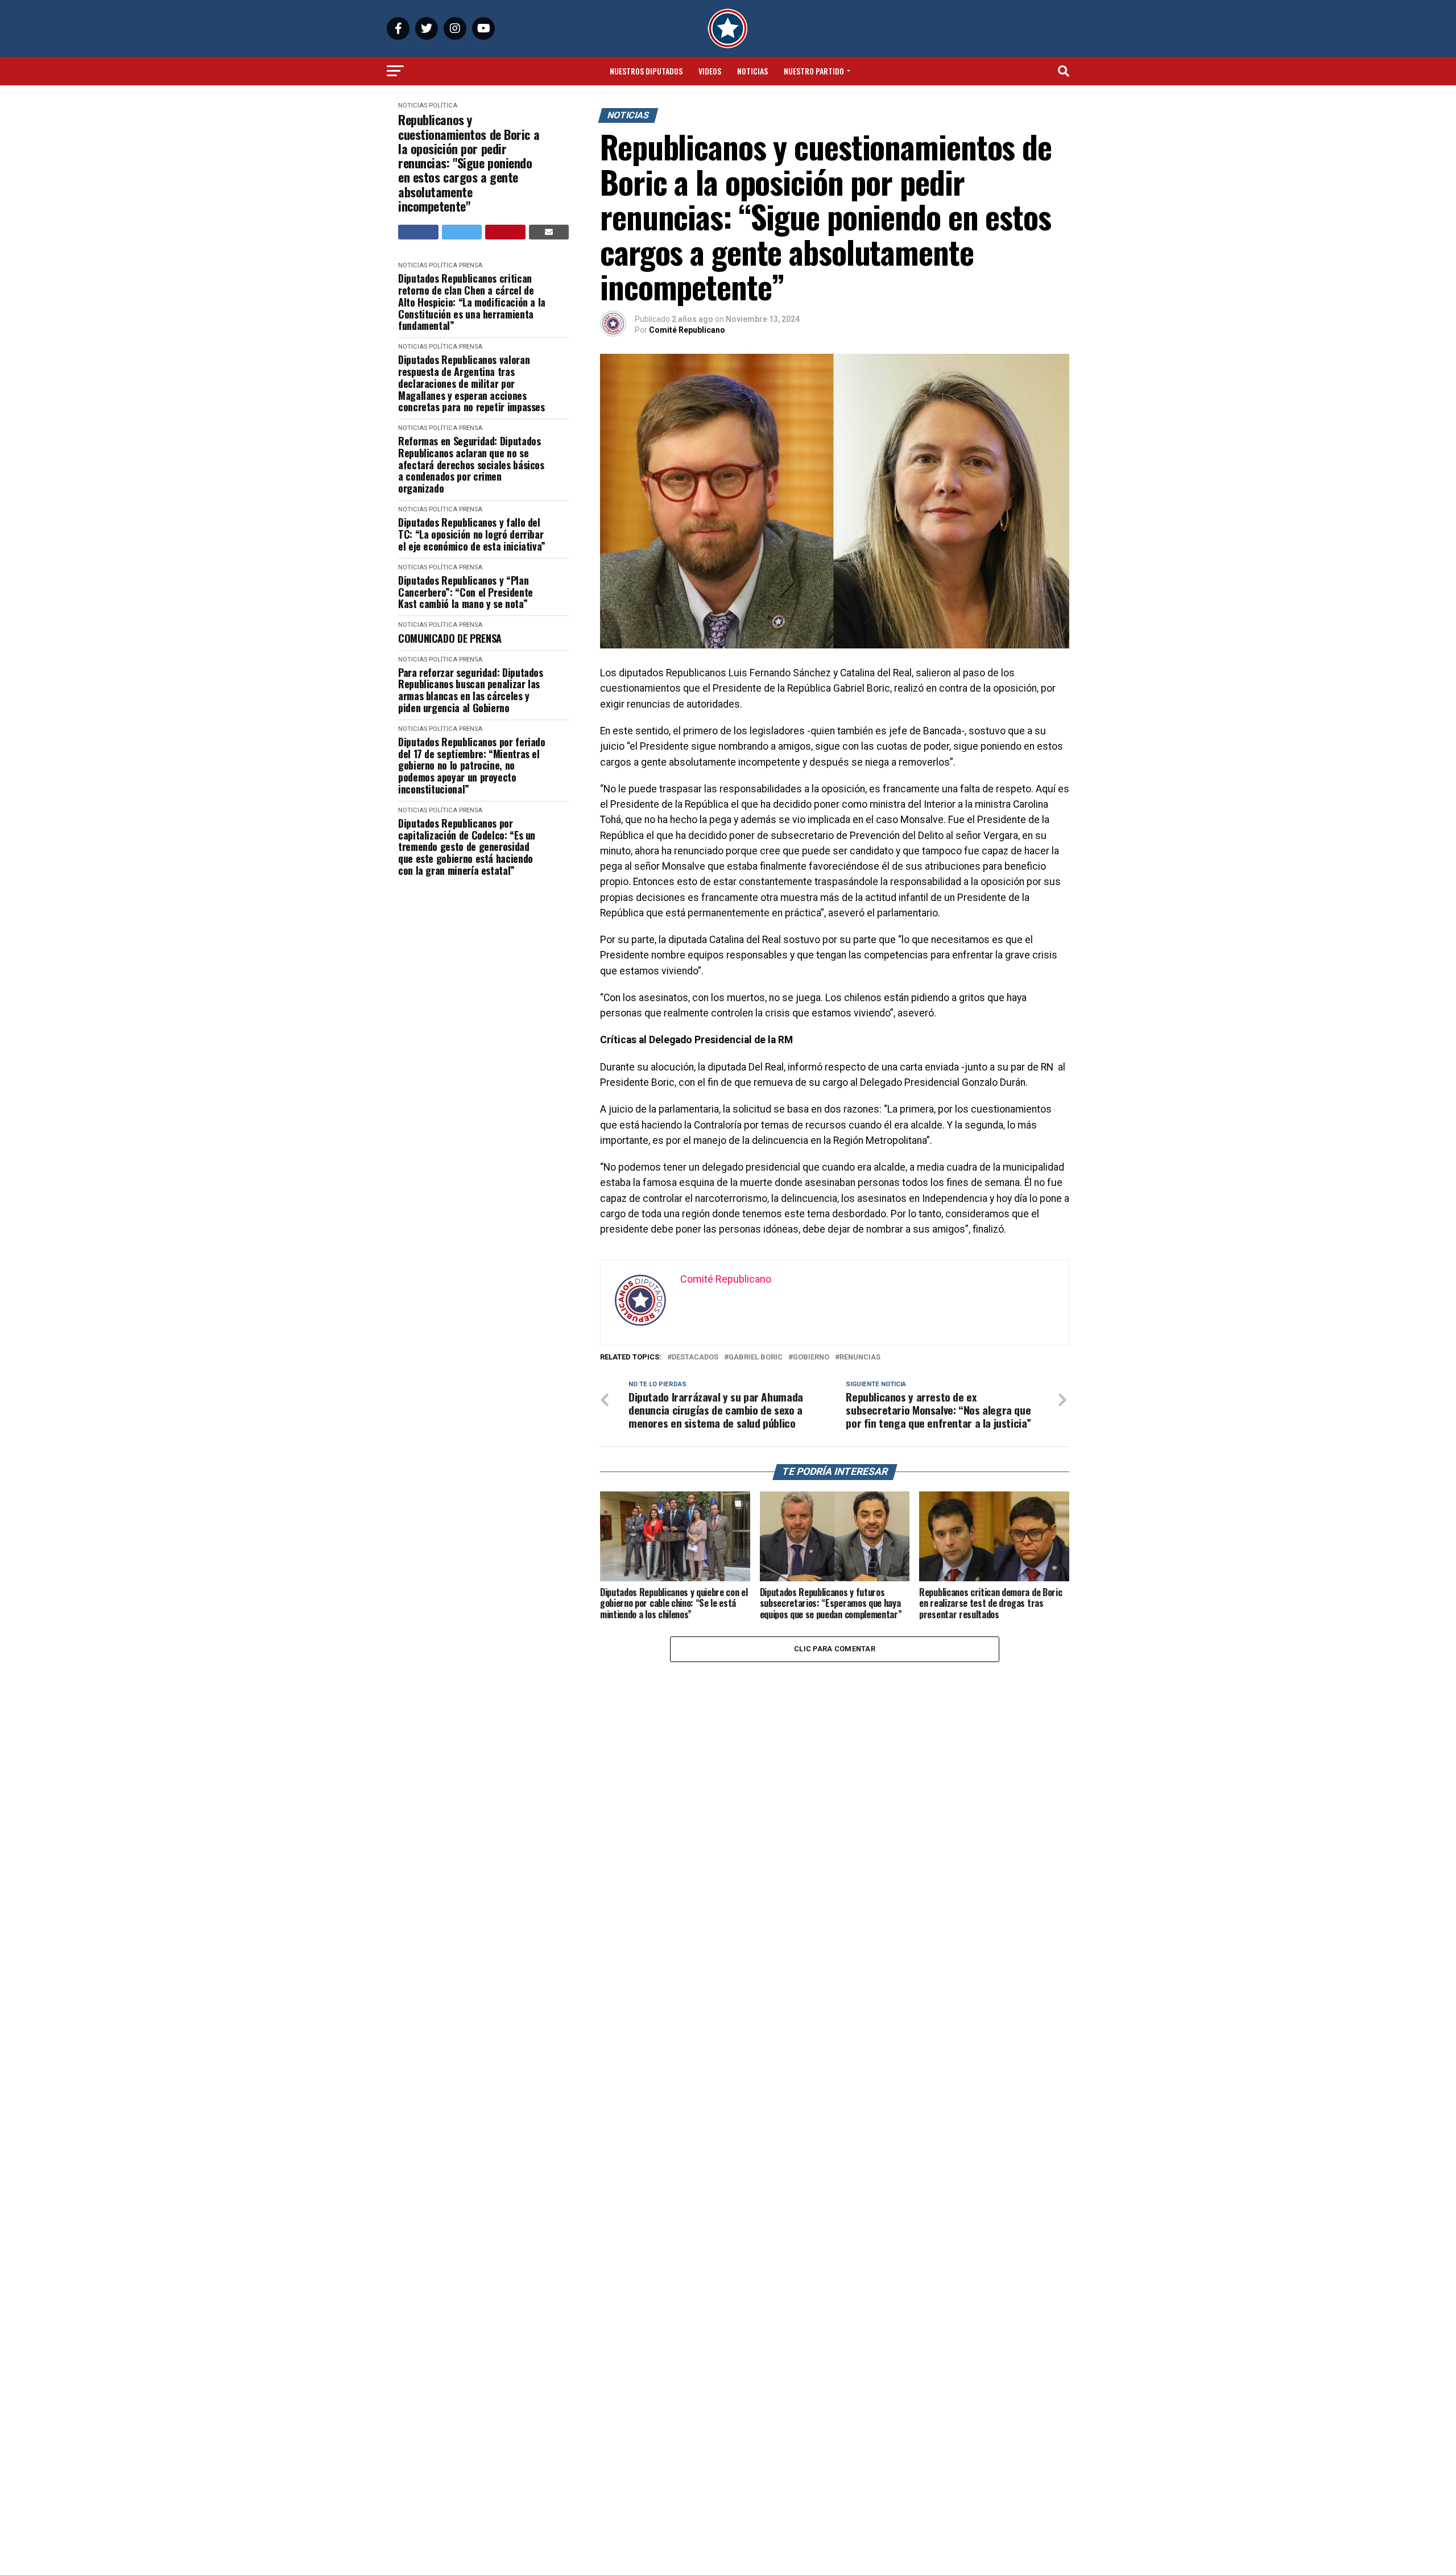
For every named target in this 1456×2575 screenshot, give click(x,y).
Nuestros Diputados (646, 71)
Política (443, 106)
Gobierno (811, 1357)
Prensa (471, 265)
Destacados (695, 1357)
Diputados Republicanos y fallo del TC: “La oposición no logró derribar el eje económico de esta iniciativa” (472, 534)
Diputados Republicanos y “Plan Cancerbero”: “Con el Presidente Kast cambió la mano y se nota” (466, 592)
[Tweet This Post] (462, 232)
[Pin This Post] (505, 232)
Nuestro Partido (814, 71)
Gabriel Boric (756, 1357)
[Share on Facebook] (418, 232)
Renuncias (860, 1357)
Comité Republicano (687, 330)
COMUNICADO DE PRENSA (450, 638)
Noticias (752, 71)
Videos (710, 71)
